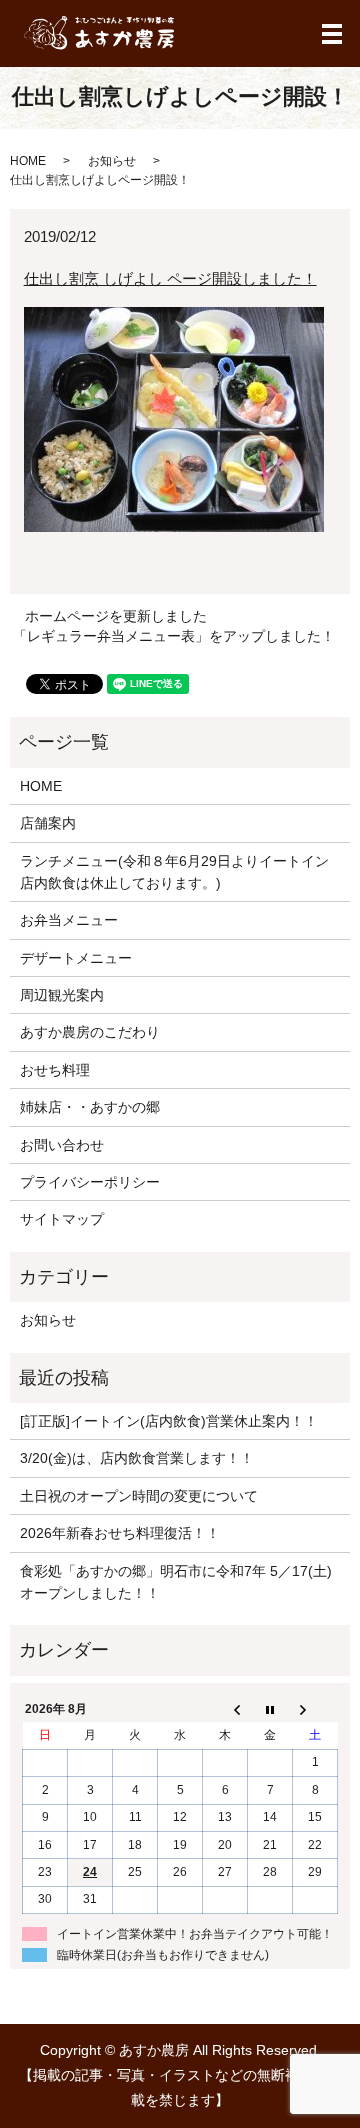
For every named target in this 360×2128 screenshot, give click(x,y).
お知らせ (112, 161)
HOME (28, 161)
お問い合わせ (62, 1145)
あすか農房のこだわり (90, 1032)
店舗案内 (48, 823)
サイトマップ (62, 1219)
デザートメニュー (76, 958)
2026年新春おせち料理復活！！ (120, 1533)
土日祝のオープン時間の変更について (139, 1496)
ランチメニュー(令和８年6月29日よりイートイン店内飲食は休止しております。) (174, 872)
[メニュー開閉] (332, 34)
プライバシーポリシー (90, 1182)
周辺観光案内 (62, 995)
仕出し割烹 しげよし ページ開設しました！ (170, 278)
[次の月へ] (315, 1709)
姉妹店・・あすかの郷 (90, 1107)
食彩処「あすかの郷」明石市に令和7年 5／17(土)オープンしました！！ (176, 1582)
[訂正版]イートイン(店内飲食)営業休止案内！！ (169, 1421)
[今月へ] (270, 1709)
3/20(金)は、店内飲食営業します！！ (137, 1458)
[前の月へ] (225, 1709)
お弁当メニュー (69, 920)
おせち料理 (55, 1070)
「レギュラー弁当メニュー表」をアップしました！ (174, 636)
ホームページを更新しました (116, 616)
